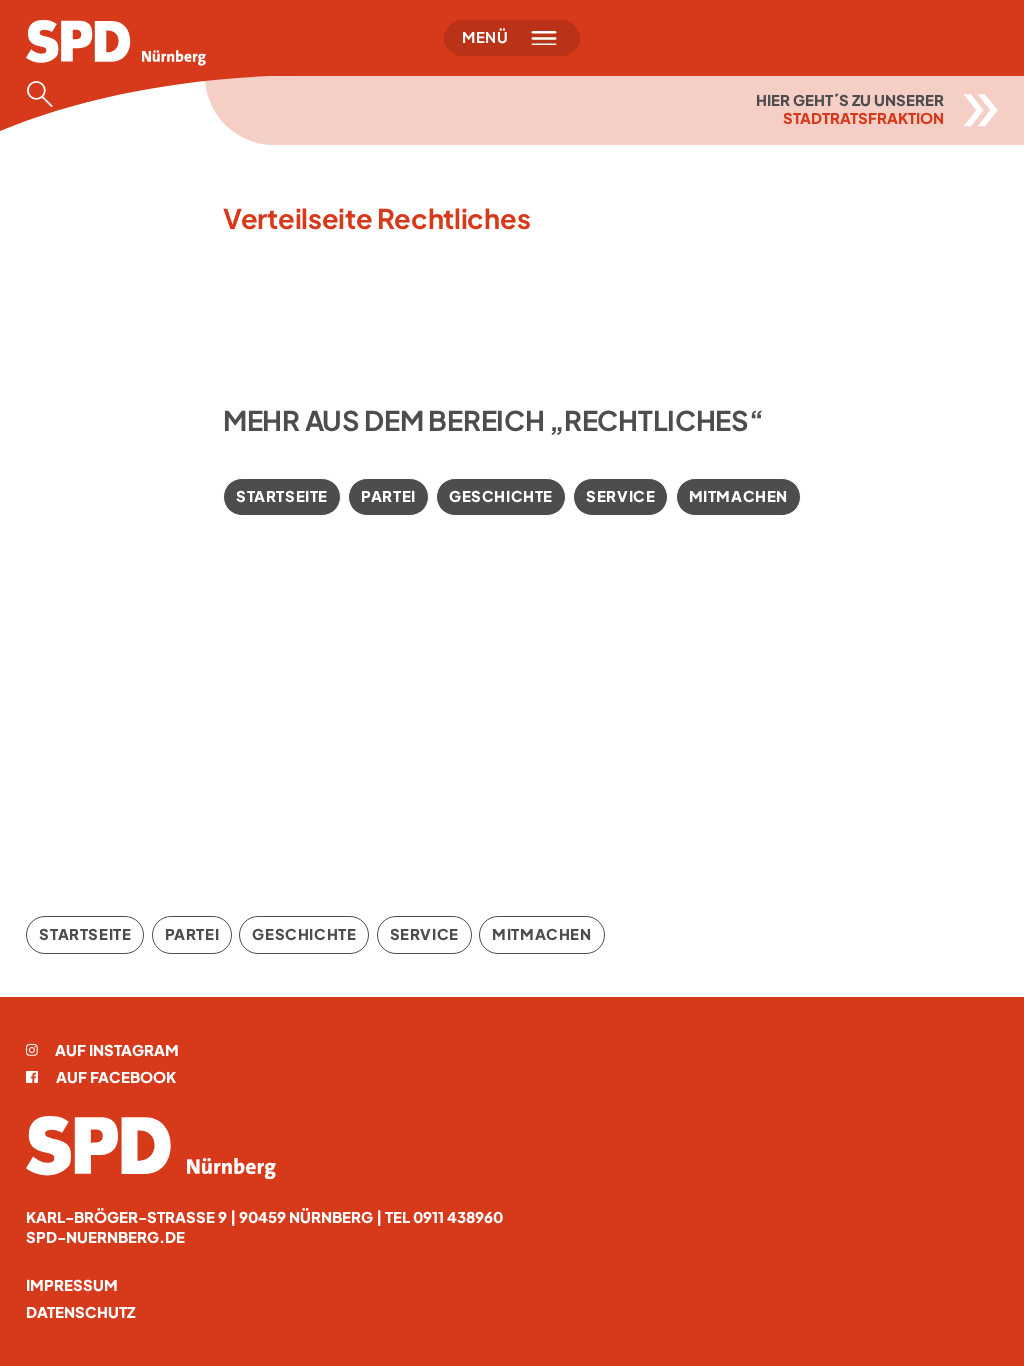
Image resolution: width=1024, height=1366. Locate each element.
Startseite (282, 496)
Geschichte (501, 496)
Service (620, 496)
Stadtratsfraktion (863, 118)
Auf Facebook (116, 1077)
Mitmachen (738, 496)
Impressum (72, 1285)
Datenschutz (80, 1312)
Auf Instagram (117, 1050)
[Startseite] (151, 1147)
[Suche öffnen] (46, 94)
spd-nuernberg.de (105, 1237)
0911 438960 (458, 1217)
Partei (388, 496)
